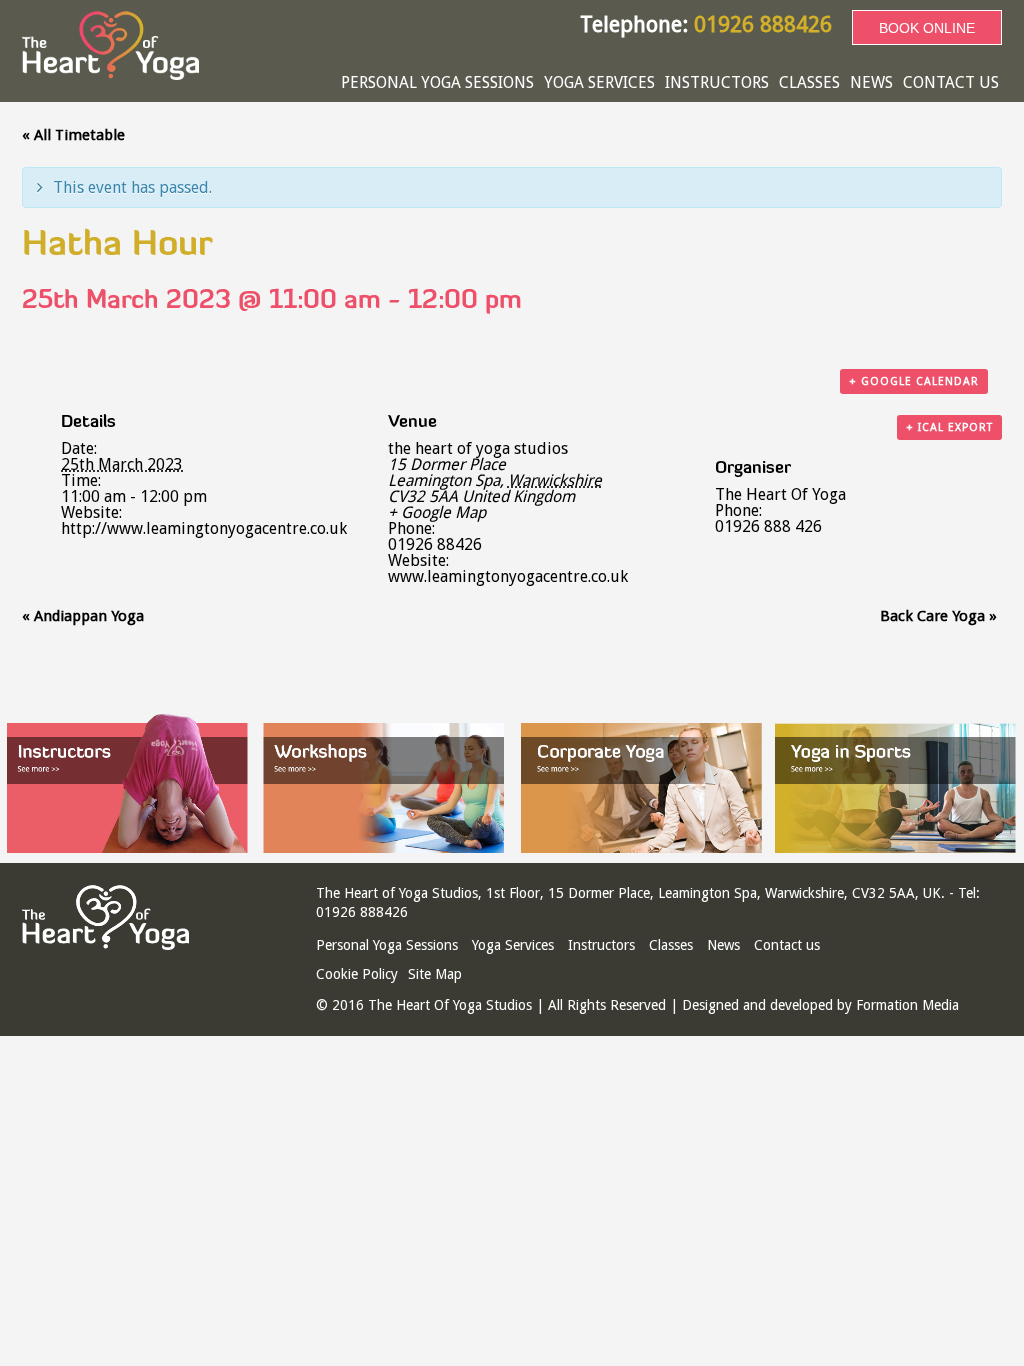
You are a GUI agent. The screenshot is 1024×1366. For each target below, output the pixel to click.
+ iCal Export (949, 427)
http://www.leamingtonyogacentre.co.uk (204, 528)
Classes (809, 82)
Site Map (435, 974)
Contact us (951, 82)
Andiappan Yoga (83, 616)
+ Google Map (437, 512)
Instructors (717, 82)
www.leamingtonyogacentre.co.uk (508, 576)
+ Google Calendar (914, 381)
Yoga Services (599, 82)
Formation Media (907, 1005)
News (871, 82)
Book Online (927, 28)
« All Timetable (73, 135)
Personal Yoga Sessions (437, 82)
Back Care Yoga (938, 616)
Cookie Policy (357, 974)
